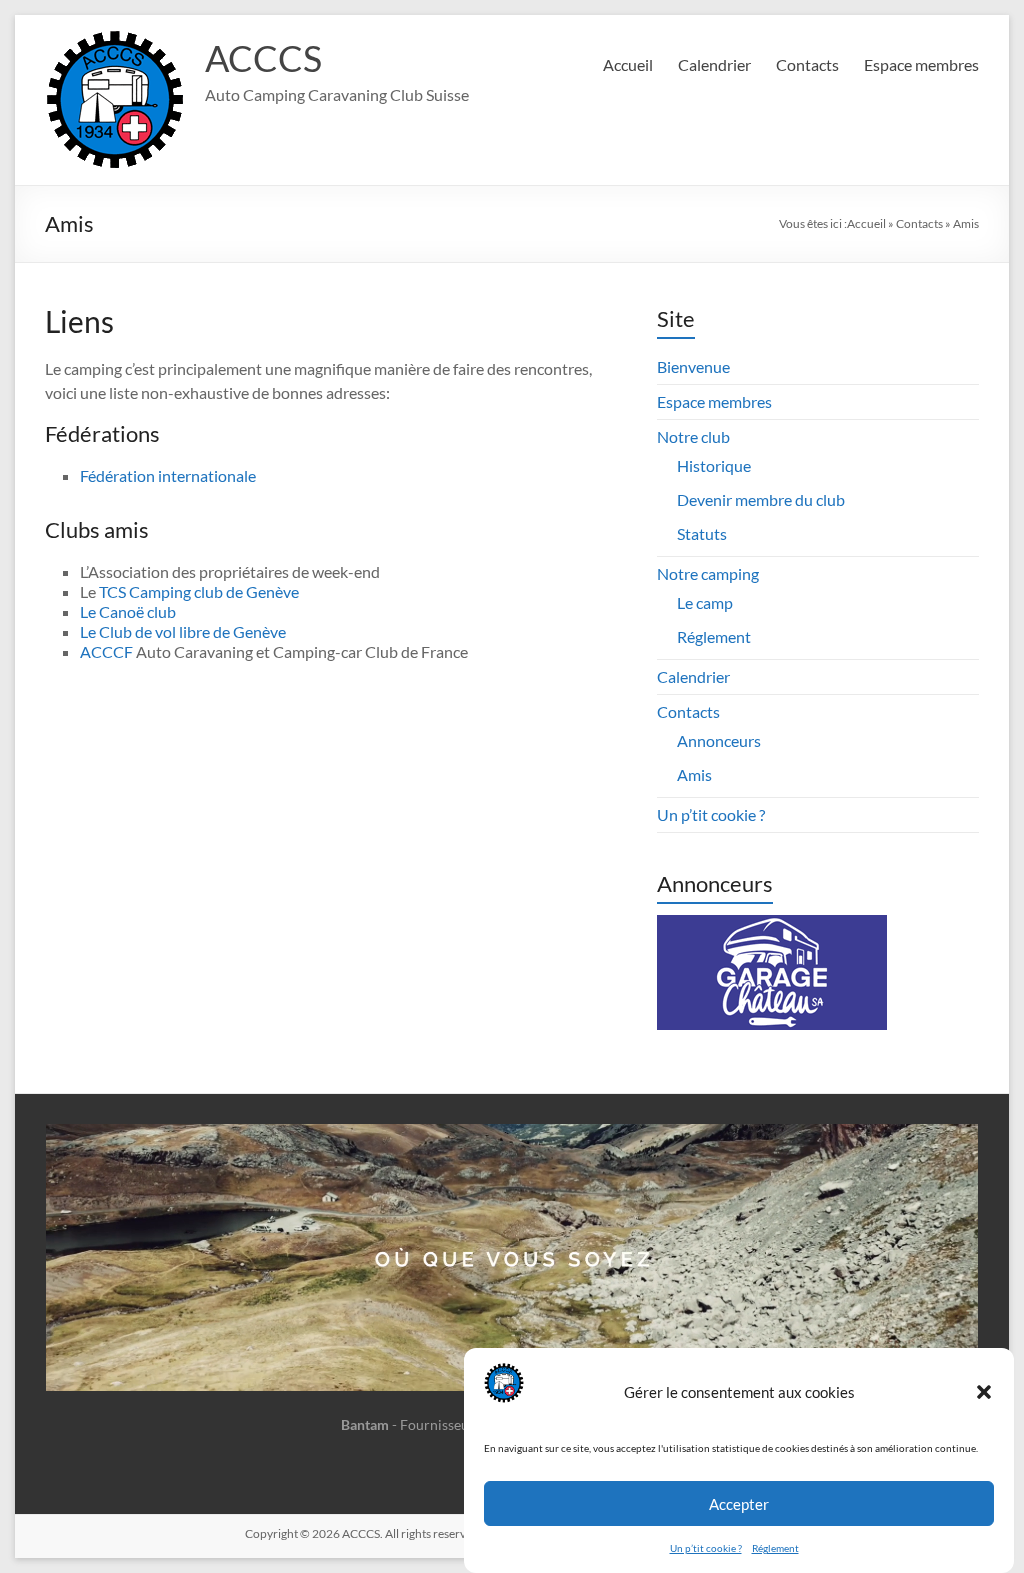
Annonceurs (719, 740)
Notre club (693, 436)
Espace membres (921, 64)
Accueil (628, 64)
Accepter (739, 1504)
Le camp (705, 602)
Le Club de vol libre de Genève (183, 631)
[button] (984, 1392)
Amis (694, 774)
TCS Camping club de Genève (199, 591)
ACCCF (106, 651)
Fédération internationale (168, 475)
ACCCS (263, 58)
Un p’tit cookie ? (706, 1548)
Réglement (775, 1548)
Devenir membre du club (761, 499)
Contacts (807, 64)
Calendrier (714, 64)
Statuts (702, 533)
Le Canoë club (128, 611)
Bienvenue (693, 366)
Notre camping (708, 573)
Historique (714, 465)
